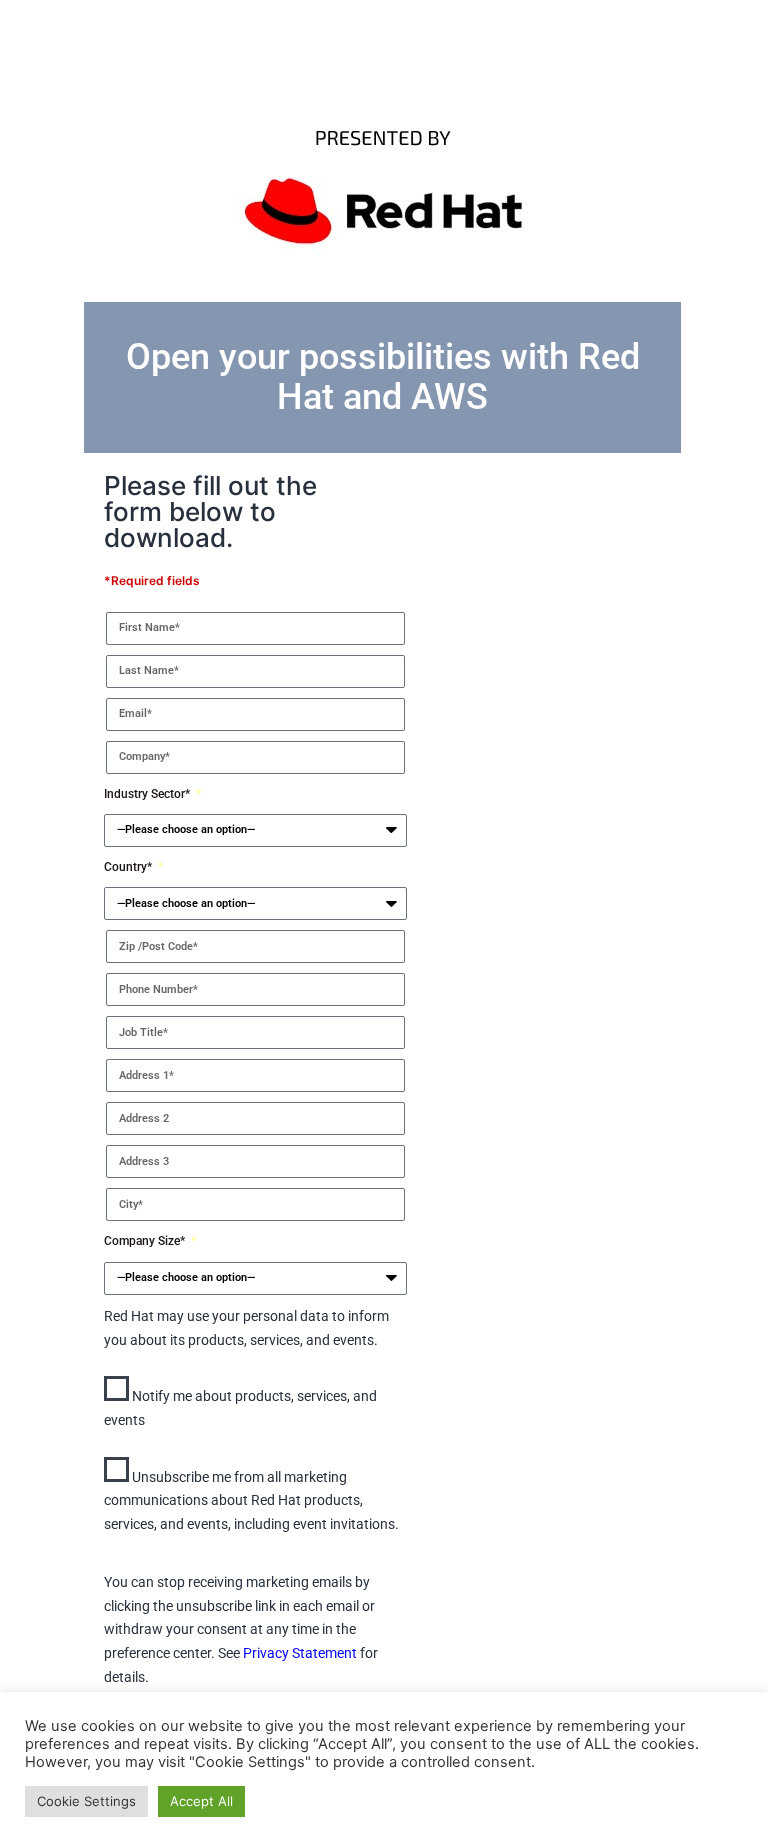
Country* (129, 867)
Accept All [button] (201, 1801)
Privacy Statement (300, 1653)
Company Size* (146, 1241)
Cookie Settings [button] (86, 1801)
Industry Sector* (148, 794)
